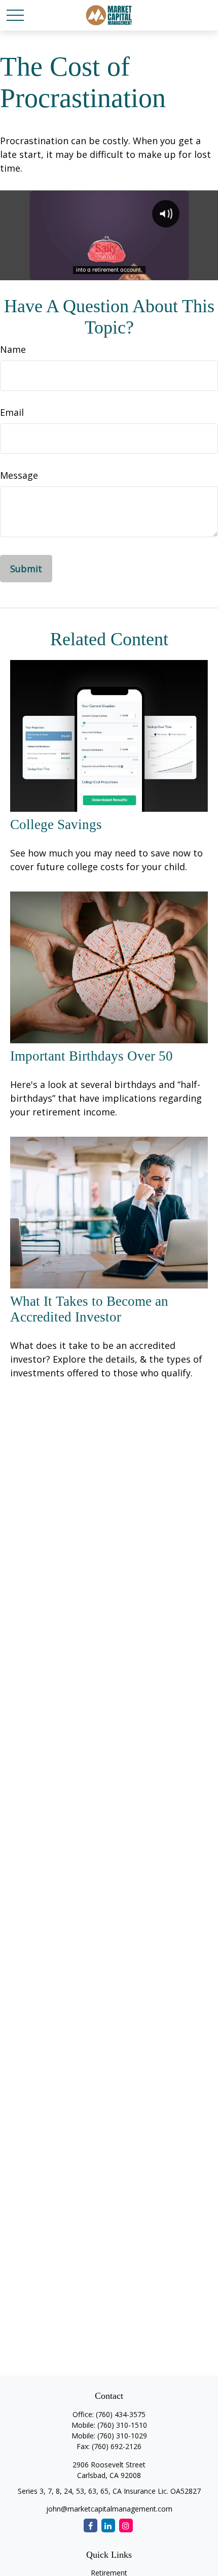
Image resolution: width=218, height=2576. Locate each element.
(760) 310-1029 (122, 2436)
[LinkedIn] (108, 2525)
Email (12, 412)
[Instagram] (126, 2525)
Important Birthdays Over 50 (92, 1056)
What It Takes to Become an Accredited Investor (89, 1309)
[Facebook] (90, 2525)
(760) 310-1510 (122, 2425)
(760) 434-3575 (121, 2414)
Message (19, 475)
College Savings (56, 824)
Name (13, 349)
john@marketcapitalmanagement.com (109, 2509)
